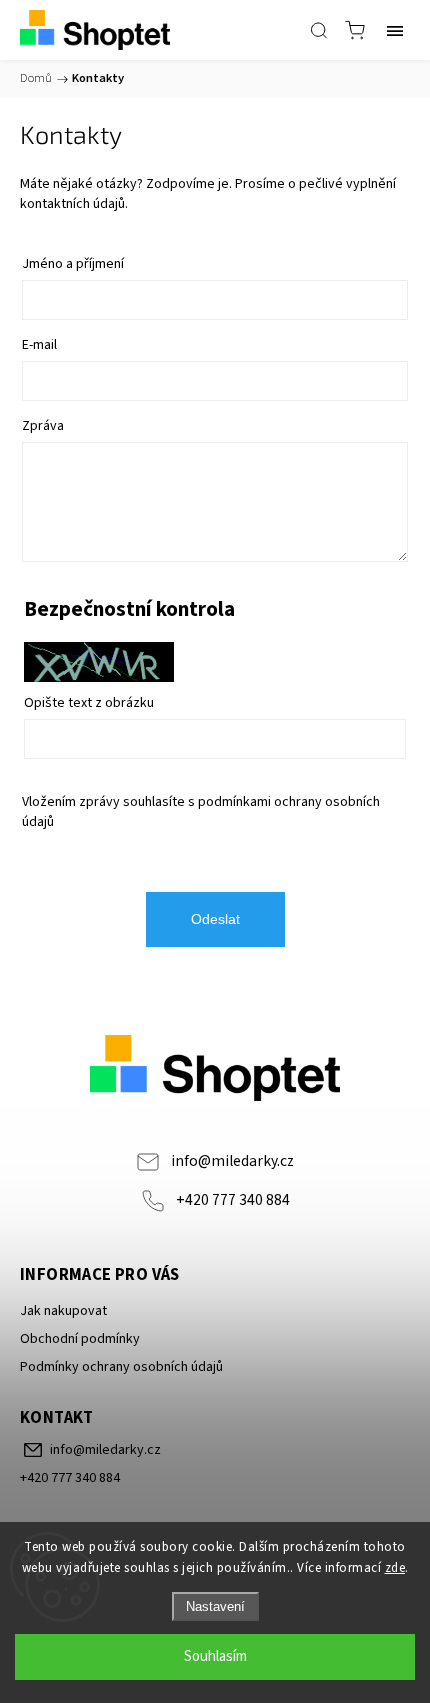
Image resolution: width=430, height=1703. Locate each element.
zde (395, 1568)
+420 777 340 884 (233, 1200)
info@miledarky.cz (232, 1161)
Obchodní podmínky (80, 1339)
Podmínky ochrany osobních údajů (121, 1367)
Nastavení (215, 1606)
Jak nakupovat (63, 1311)
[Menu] (395, 30)
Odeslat (215, 919)
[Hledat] (319, 30)
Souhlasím (215, 1656)
